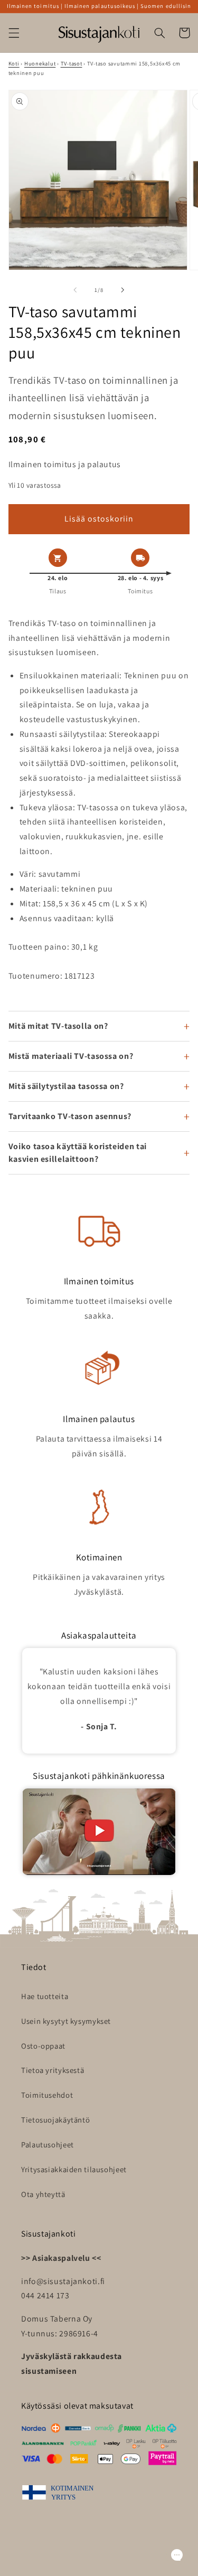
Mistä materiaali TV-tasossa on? (71, 1056)
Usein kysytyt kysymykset (66, 2021)
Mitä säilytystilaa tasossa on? (66, 1086)
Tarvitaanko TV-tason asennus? (70, 1116)
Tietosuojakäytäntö (55, 2120)
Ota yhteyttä (43, 2194)
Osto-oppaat (43, 2046)
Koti (14, 63)
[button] (14, 33)
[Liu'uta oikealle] (123, 290)
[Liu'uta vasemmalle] (75, 290)
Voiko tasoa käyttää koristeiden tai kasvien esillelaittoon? (78, 1153)
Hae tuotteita (45, 1996)
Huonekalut (40, 63)
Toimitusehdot (47, 2095)
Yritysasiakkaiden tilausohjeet (74, 2169)
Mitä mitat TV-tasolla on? (58, 1026)
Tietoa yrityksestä (53, 2070)
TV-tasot (72, 63)
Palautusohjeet (48, 2144)
